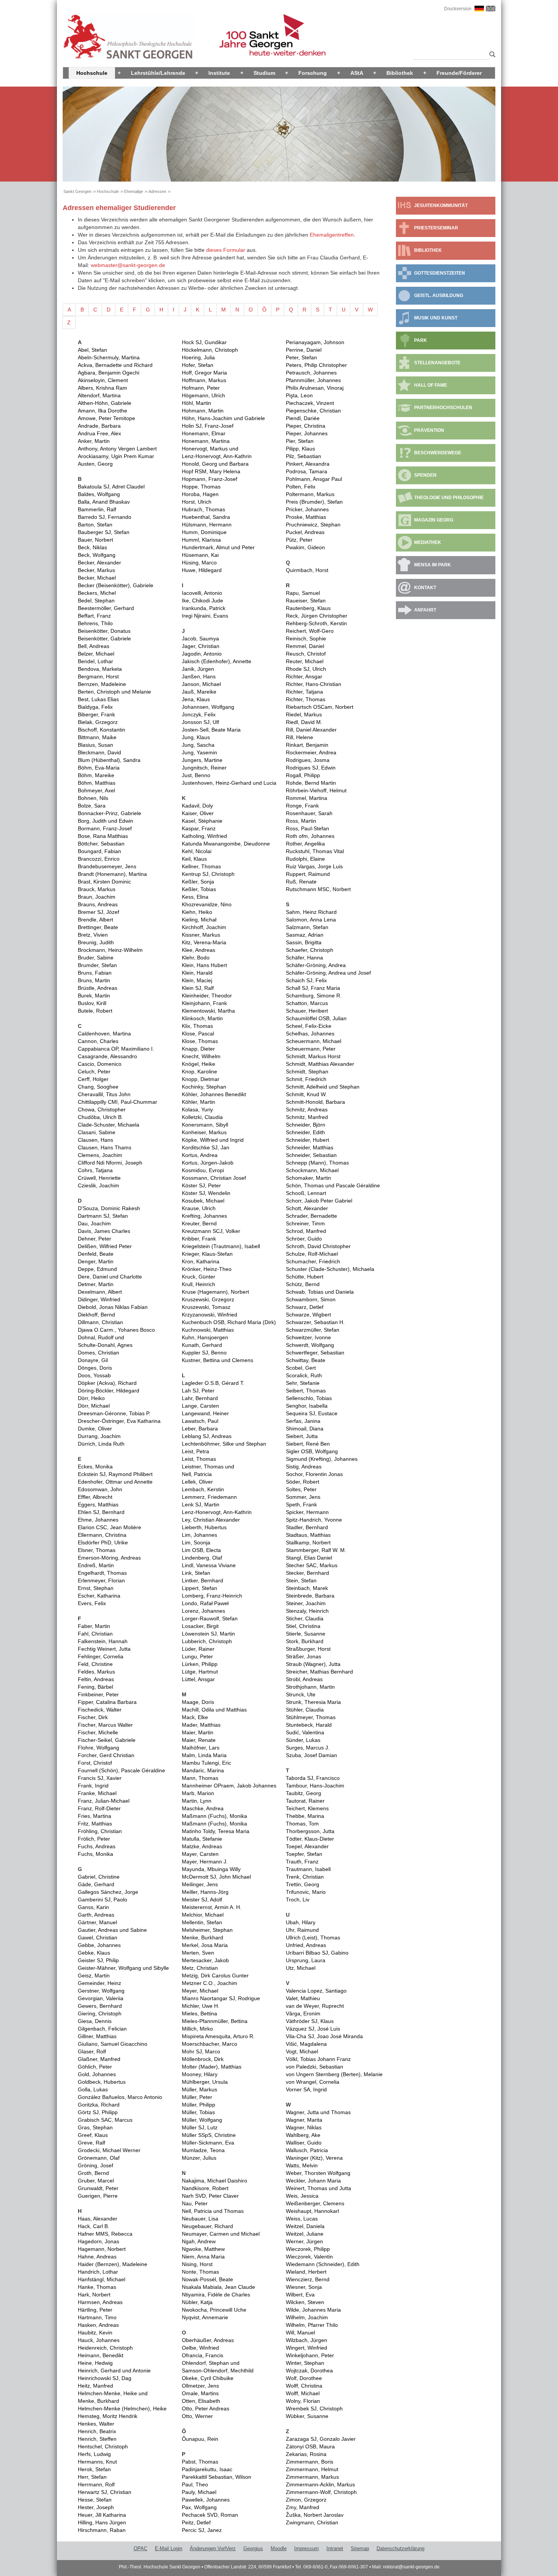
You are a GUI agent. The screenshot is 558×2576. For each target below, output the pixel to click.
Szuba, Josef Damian (311, 1755)
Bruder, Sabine (96, 958)
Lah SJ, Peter (198, 1391)
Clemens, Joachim (100, 1155)
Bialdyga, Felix (95, 707)
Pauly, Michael (199, 2492)
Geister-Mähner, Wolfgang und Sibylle (123, 1968)
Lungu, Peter (197, 1656)
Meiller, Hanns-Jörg (205, 1892)
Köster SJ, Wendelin (206, 1193)
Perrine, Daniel (304, 350)
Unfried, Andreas (306, 1945)
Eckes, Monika (95, 1467)
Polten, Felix (301, 487)
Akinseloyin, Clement (103, 380)
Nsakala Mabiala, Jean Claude (218, 2287)
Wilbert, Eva (300, 2295)
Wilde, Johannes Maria (313, 2310)
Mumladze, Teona (203, 2150)
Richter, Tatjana (304, 692)
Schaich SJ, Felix (306, 980)
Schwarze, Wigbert (308, 1315)
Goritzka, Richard (99, 2105)
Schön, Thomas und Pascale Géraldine (333, 1185)
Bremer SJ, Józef (99, 912)
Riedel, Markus (304, 714)
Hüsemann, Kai (200, 555)
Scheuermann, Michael (314, 1041)
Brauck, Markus (97, 889)
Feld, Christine (95, 1664)
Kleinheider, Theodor (207, 996)
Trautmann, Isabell (308, 1869)
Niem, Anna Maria (203, 2257)
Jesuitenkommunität (441, 205)
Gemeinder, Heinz (99, 1983)
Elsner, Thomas (97, 1550)
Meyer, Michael (200, 1991)
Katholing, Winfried (204, 836)
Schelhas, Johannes (310, 1034)
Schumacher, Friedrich (313, 1261)
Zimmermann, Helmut (312, 2469)
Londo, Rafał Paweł (205, 1603)
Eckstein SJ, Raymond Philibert (115, 1474)
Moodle (279, 2548)
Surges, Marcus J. (308, 1748)
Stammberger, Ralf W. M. (316, 1550)
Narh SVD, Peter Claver (210, 2196)
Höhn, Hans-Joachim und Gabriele (223, 418)
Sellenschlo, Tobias (309, 1398)
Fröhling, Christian (100, 1831)
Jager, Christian (201, 646)
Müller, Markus (199, 2089)
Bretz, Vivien (93, 935)
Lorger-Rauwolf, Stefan (210, 1618)
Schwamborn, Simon (311, 1299)
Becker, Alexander (99, 563)
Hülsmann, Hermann (207, 525)
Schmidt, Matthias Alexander (320, 1064)
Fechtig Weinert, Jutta (104, 1649)
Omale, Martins (200, 2393)
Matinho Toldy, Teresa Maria (216, 1831)
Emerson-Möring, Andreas (109, 1558)
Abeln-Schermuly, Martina (109, 357)
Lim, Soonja (196, 1542)
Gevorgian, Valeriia (101, 1998)
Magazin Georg (434, 520)
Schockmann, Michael (312, 1170)
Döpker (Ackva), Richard (107, 1383)
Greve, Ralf (91, 2143)
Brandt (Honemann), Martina (112, 874)
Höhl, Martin (196, 403)
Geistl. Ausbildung (439, 296)
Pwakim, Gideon (305, 547)
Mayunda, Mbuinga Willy (211, 1869)
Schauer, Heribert (307, 1011)
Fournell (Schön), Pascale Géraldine (121, 1770)
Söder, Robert (303, 1482)
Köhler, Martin (199, 1102)
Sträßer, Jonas (303, 1656)
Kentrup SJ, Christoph (208, 874)
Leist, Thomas (199, 1459)
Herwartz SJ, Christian (105, 2492)
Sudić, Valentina (305, 1732)
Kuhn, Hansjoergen (205, 1337)
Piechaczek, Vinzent (310, 403)
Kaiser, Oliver (198, 813)
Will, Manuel (300, 2333)
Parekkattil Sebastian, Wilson (217, 2477)
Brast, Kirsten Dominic (104, 882)
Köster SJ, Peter (201, 1185)
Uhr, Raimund (302, 1930)
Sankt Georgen (77, 191)
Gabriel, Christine (99, 1877)
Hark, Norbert (94, 2295)
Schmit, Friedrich (306, 1079)
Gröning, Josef (95, 2165)
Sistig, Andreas (304, 1467)
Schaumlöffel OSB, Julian (316, 1018)
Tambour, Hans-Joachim (315, 1786)
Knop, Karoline (199, 1071)
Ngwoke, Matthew (203, 2249)
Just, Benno (196, 775)
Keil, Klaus (194, 859)
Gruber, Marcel (96, 2181)
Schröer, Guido (304, 1239)
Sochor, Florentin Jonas (314, 1474)
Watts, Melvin (302, 2165)
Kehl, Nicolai (197, 851)
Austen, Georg (95, 464)
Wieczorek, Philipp (308, 2249)
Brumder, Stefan (97, 965)
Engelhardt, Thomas (102, 1573)
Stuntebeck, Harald (309, 1725)
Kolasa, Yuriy (197, 1109)
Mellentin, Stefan (202, 1922)
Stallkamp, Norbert (308, 1542)
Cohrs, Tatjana (95, 1170)
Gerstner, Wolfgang (101, 1991)
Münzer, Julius (199, 2158)
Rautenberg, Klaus (308, 608)
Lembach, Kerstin (203, 1489)
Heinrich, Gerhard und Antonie (114, 2371)
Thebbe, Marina (305, 1816)
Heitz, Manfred (95, 2386)
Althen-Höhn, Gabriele (105, 403)
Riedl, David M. (304, 722)
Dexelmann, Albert (100, 1292)
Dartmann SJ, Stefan (103, 1216)
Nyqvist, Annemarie (205, 2317)
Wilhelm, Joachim (307, 2317)
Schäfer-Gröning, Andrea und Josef (328, 973)
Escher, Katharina (99, 1596)
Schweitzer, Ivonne (308, 1337)
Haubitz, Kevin (95, 2333)
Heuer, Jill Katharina (102, 2515)
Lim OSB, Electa (201, 1550)
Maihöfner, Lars (201, 1748)
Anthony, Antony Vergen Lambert (117, 449)
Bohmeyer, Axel (96, 790)
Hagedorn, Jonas (99, 2241)
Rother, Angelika (305, 844)
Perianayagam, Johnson (315, 342)
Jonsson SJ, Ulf (200, 722)
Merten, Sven (198, 1953)
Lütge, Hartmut (200, 1672)
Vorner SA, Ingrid (306, 2089)
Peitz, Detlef (196, 2522)
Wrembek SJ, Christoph (314, 2408)
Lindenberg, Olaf (202, 1558)
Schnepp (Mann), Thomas (317, 1163)
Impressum (307, 2548)
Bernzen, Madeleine (102, 684)
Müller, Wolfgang (202, 2120)
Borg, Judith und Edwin (106, 821)
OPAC (140, 2548)
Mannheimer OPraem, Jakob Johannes (229, 1786)
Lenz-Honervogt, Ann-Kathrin (217, 1512)
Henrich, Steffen (97, 2439)
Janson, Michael (201, 684)
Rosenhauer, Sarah (309, 813)
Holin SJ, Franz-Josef (208, 426)
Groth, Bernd (93, 2173)
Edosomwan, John (100, 1489)
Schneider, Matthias (310, 1147)
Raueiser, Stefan (306, 601)
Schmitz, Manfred (307, 1117)
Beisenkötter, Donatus (104, 631)
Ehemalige (134, 191)
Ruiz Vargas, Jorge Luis (314, 866)
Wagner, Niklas (304, 2127)
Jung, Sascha (198, 745)
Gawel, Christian (98, 1938)
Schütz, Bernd (303, 1284)
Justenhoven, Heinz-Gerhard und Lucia (229, 783)
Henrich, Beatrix (97, 2431)
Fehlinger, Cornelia (101, 1656)
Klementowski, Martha (208, 1011)
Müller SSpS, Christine (209, 2135)
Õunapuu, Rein (200, 2439)
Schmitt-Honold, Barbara (315, 1102)
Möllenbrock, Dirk (203, 2059)
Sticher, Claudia (305, 1618)
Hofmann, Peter (201, 388)
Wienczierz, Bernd (308, 2279)
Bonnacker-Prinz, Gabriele (110, 813)
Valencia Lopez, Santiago (316, 1991)
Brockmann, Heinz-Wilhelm (110, 950)
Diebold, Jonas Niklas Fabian (113, 1307)
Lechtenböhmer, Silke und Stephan (224, 1444)
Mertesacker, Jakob (205, 1960)
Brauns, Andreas (98, 904)
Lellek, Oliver (197, 1482)
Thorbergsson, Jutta (310, 1831)
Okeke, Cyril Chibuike (208, 2378)
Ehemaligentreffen (332, 235)
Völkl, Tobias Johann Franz (318, 2059)
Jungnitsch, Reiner (204, 768)
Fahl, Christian (95, 1634)
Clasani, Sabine (97, 1132)
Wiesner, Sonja (304, 2287)
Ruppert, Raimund (308, 874)
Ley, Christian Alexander (211, 1520)
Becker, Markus (96, 570)
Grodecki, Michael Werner (109, 2150)
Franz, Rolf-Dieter (99, 1808)
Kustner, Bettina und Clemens (218, 1360)
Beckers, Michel (97, 593)
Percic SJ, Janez (202, 2530)
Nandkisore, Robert (205, 2188)
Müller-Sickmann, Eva (208, 2143)
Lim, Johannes (199, 1535)
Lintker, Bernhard (203, 1580)
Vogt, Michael (302, 2051)
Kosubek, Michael (203, 1201)
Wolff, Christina (304, 2386)
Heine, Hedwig (95, 2363)
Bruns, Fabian (95, 973)
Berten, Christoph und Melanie (114, 692)
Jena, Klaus (196, 699)
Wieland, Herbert (306, 2272)
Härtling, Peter (95, 2310)
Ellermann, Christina (102, 1535)
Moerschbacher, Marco (210, 2044)
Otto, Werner (197, 2416)
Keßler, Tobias (199, 889)
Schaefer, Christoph (310, 950)
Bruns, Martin (94, 980)
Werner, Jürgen (304, 2241)
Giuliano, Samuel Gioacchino (113, 2044)
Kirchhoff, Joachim (204, 927)
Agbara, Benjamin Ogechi (109, 373)
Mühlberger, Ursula (205, 2082)
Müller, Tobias (198, 2112)
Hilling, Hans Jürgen (102, 2522)
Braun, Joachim (97, 897)
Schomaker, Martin (308, 1178)
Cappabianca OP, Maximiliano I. (116, 1049)
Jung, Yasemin (199, 752)
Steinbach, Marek (307, 1588)
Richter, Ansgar (304, 676)
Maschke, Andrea (203, 1808)
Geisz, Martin (94, 1975)
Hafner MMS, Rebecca (105, 2234)
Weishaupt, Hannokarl (312, 2211)
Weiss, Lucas (302, 2219)
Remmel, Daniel (305, 646)
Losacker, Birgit (200, 1626)
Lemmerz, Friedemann (209, 1497)
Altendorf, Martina (99, 395)
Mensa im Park (433, 565)
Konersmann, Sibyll (205, 1125)
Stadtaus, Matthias (308, 1535)
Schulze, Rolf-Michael (312, 1254)
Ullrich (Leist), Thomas (313, 1938)
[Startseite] (128, 37)
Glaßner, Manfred (99, 2059)
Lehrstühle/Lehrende (158, 73)
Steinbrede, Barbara (310, 1596)
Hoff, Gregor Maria (204, 373)
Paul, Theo (195, 2484)
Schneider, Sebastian (311, 1155)
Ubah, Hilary (301, 1922)
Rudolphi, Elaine (305, 859)
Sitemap (360, 2548)
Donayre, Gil (93, 1360)
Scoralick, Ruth (304, 1375)
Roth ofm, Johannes (310, 836)
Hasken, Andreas (98, 2325)
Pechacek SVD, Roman (210, 2515)
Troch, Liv (298, 1900)
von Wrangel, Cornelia (313, 2082)
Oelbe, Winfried (200, 2348)
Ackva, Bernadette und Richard (115, 365)
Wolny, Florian (303, 2401)
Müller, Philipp (199, 2105)
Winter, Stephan (305, 2363)
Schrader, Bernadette (311, 1216)
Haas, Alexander (98, 2219)
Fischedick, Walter (100, 1710)
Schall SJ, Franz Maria (313, 988)
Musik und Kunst (436, 318)
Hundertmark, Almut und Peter (218, 547)
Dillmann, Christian (100, 1322)
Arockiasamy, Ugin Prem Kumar (116, 456)
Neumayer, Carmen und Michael (221, 2234)
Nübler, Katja (197, 2302)
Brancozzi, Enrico (99, 859)
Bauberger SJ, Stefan (104, 532)
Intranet (335, 2548)
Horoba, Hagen (200, 494)
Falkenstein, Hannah (103, 1641)
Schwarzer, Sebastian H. (315, 1322)
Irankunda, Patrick (204, 608)
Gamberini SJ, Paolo (102, 1900)
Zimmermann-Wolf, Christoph (321, 2492)
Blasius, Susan (95, 745)
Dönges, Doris (95, 1368)
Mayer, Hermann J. (205, 1862)
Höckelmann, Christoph (210, 350)
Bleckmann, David (99, 752)
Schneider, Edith (305, 1132)
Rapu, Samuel (303, 593)
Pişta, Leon (299, 395)
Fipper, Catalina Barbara (107, 1702)
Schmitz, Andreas (307, 1109)
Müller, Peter (197, 2097)
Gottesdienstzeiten (440, 273)
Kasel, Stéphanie (202, 821)
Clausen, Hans (95, 1140)
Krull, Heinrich (199, 1284)
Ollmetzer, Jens (200, 2386)
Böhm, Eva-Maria (99, 768)
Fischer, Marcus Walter (105, 1725)
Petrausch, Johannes (311, 373)
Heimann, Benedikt (101, 2355)
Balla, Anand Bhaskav (104, 502)
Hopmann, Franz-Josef (210, 479)
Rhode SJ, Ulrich (306, 669)
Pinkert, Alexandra (308, 464)
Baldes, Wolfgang (99, 494)
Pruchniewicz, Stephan (313, 525)
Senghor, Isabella (307, 1406)
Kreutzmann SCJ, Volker (211, 1231)
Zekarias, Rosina (306, 2454)
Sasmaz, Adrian (305, 935)
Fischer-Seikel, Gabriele (107, 1740)
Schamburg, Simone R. (314, 996)
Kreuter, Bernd (199, 1223)
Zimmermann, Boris (310, 2462)
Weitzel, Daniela (305, 2226)
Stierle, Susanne (306, 1634)
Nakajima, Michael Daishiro (214, 2181)
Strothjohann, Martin (310, 1687)
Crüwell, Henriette (99, 1178)
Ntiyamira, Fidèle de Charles (216, 2295)
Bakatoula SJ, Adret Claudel (111, 487)
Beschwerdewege (438, 453)
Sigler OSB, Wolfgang (312, 1451)
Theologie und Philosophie (449, 498)
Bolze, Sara (92, 806)
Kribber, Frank (199, 1239)
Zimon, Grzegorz (306, 2500)
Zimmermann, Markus (312, 2477)
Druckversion (458, 9)
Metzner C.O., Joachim (210, 1983)
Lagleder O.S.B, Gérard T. (213, 1383)
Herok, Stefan (94, 2469)
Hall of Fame (431, 385)
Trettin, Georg (303, 1884)
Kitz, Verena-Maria (204, 942)
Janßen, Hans (199, 676)
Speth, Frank (301, 1505)
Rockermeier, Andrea (311, 752)
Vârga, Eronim (303, 2013)
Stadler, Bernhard (307, 1527)
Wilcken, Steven (305, 2302)
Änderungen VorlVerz (213, 2548)
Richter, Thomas (306, 699)
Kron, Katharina (201, 1261)
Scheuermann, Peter (311, 1049)
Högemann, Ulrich (203, 395)
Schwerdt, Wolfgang (310, 1345)
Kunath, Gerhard (202, 1345)
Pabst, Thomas (200, 2462)
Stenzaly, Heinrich (307, 1611)
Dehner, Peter (95, 1239)
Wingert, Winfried (307, 2348)
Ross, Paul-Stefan (307, 828)
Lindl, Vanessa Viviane (209, 1565)
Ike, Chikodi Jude (203, 601)
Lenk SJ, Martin (201, 1505)
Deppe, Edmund (97, 1269)
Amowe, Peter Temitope (106, 418)
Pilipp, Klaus (300, 449)
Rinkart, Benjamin (307, 745)
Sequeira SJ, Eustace (312, 1413)
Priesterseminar (436, 228)
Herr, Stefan (92, 2477)
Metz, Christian (200, 1968)
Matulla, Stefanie (202, 1839)
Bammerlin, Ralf (97, 509)
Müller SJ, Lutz (200, 2127)
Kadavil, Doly (197, 806)
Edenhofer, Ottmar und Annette (115, 1482)
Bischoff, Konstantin (102, 730)
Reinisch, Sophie (306, 638)
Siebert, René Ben (308, 1444)
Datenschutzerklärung (400, 2548)
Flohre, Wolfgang (99, 1748)
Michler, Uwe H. (201, 2006)
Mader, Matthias (201, 1725)
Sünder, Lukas (303, 1740)
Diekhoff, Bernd (96, 1315)
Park (421, 340)
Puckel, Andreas (305, 532)
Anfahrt (425, 610)
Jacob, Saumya (200, 638)
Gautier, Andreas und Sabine (112, 1930)
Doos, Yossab (94, 1375)
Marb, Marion (198, 1793)
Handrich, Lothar (98, 2272)
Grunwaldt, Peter (98, 2188)
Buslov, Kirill (92, 1003)
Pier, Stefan (300, 441)
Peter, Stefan (301, 357)
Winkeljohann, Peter (310, 2355)
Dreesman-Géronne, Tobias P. (114, 1413)
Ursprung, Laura (306, 1960)
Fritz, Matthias (95, 1824)
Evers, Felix (92, 1603)
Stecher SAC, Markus (312, 1565)
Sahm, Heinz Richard (311, 912)
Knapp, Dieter (198, 1049)
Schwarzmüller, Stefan (313, 1330)
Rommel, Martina (307, 798)
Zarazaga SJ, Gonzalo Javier (321, 2439)
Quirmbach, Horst (307, 570)
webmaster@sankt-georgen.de (128, 265)
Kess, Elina (195, 897)
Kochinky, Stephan (204, 1087)
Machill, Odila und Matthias (214, 1710)
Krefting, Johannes (204, 1216)
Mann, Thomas (200, 1778)
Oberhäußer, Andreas (208, 2340)
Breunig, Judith (96, 942)
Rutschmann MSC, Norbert (318, 889)
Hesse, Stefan (95, 2500)
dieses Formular (226, 250)
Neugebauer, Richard (207, 2226)
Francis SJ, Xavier (100, 1778)
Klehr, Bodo (196, 958)
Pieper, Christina (306, 426)
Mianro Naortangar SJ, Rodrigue (221, 1998)
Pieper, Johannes (307, 433)
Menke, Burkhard (203, 1938)
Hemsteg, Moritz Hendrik (108, 2416)
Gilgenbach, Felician (102, 2029)
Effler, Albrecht (95, 1497)
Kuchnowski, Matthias (208, 1330)
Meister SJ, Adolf (202, 1900)
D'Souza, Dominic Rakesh (109, 1208)
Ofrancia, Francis (203, 2355)
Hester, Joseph (96, 2507)
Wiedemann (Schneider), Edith (323, 2264)
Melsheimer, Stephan (207, 1930)
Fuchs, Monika (95, 1854)
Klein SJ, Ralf (198, 988)
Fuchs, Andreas (97, 1846)
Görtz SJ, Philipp (98, 2112)
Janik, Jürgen (198, 669)
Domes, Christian (99, 1353)
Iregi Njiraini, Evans (205, 616)
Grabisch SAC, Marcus (105, 2120)
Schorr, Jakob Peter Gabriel (319, 1201)
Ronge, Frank (302, 806)
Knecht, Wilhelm (201, 1056)
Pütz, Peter (299, 540)
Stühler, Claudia (305, 1710)
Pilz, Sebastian (303, 456)
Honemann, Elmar (204, 433)
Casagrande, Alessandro (107, 1056)
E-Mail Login (169, 2548)
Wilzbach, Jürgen (307, 2340)
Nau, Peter (195, 2203)
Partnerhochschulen (443, 408)
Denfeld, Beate (96, 1254)
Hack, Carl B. (94, 2226)
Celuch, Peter (94, 1071)
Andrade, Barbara (99, 426)
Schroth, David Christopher (318, 1246)
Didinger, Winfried (99, 1299)
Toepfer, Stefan (304, 1854)
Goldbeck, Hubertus (102, 2082)
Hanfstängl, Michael (102, 2279)
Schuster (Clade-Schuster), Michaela (330, 1269)
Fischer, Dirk (93, 1717)
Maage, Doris (198, 1702)
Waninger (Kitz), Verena (314, 2158)
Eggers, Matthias (98, 1505)
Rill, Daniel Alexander (311, 730)
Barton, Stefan (95, 525)
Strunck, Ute (301, 1694)
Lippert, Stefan (199, 1588)
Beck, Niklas (92, 547)
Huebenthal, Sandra (206, 517)
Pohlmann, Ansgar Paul (314, 479)
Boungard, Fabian (99, 851)
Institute (219, 73)
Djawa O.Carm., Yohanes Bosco (116, 1330)
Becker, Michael (97, 578)
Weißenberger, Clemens (315, 2203)
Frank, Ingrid (93, 1786)
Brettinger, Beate (98, 927)
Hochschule (92, 73)
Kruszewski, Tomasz (206, 1307)
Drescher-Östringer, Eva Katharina (119, 1421)
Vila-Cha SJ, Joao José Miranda (324, 2036)
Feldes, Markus (96, 1672)
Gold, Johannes (97, 2074)
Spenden (425, 475)
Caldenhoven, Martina (104, 1034)
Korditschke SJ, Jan (206, 1147)
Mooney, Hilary (200, 2074)
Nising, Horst (197, 2264)
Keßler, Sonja (198, 882)
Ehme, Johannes (98, 1520)
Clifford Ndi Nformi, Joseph (110, 1163)
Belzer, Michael (96, 654)
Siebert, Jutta (302, 1436)
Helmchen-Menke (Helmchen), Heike (122, 2408)
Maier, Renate (199, 1740)
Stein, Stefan (301, 1580)
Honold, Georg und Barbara (215, 464)
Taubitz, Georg (303, 1793)
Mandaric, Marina (203, 1770)
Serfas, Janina (303, 1421)
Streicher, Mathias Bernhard (319, 1672)
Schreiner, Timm (305, 1223)
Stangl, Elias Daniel (309, 1558)
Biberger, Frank (96, 714)
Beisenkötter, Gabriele (104, 638)
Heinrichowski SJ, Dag (105, 2378)
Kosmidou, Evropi (203, 1170)
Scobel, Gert (301, 1368)
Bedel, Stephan (96, 601)
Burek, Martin (94, 996)
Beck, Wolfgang (97, 555)
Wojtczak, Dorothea (309, 2371)
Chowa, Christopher (102, 1109)
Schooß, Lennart (306, 1193)
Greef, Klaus (93, 2135)
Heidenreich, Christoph (105, 2348)
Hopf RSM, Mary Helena (211, 471)
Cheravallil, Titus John (104, 1094)
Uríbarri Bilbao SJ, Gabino (317, 1953)
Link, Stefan (196, 1573)
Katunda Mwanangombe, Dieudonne (226, 844)
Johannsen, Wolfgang (208, 707)
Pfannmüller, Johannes (313, 380)
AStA (357, 73)
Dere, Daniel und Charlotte (110, 1277)
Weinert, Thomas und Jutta (318, 2188)
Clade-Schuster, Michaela (109, 1125)
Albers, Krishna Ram (102, 388)
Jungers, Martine (202, 760)
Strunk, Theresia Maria (313, 1702)
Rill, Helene (299, 737)
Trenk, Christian (305, 1877)
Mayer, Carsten (200, 1854)
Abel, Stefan (92, 350)
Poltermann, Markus (310, 494)
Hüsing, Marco (199, 563)
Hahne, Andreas (97, 2257)
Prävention (429, 430)
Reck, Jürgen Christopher (317, 616)
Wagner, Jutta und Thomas (318, 2112)
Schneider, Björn (306, 1125)
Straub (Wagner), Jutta (313, 1664)
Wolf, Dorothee (304, 2378)
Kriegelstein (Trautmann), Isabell (221, 1246)
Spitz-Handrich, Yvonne (314, 1520)
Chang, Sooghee (98, 1087)
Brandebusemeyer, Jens (107, 866)
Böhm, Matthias (97, 783)
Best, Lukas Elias (98, 699)
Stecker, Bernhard (307, 1573)
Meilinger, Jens (200, 1884)
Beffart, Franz (94, 616)
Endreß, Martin (96, 1565)
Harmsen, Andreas (100, 2302)
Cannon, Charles (98, 1041)
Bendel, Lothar (95, 661)
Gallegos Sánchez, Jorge (108, 1892)
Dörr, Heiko (91, 1398)
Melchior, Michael (203, 1915)
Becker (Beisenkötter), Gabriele (116, 585)
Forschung (313, 73)
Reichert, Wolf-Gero (310, 631)
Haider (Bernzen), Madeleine (113, 2264)
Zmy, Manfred (303, 2507)
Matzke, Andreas (202, 1846)
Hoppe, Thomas (201, 487)
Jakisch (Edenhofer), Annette (217, 661)
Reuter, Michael (305, 661)
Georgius (253, 2548)
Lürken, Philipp (200, 1664)
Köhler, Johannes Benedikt (214, 1094)
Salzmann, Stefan (307, 927)
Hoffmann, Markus (204, 380)
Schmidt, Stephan (307, 1071)
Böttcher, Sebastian (101, 844)
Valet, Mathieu (303, 1998)
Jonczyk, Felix (199, 714)
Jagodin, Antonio (202, 654)
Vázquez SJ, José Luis (313, 2029)
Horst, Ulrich (197, 502)
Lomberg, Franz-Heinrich (212, 1596)
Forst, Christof (95, 1763)
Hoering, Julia (198, 357)
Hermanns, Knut (97, 2462)
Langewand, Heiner (205, 1413)
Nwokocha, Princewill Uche (214, 2310)
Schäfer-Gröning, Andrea (316, 965)
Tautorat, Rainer (305, 1801)
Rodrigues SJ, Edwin (311, 768)
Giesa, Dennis (95, 2021)
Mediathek (428, 542)
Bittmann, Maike (97, 737)
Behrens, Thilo (95, 623)
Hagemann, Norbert (102, 2249)
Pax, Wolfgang (199, 2507)
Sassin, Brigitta (304, 942)
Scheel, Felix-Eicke (309, 1026)
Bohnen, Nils (93, 798)
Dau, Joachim (94, 1223)
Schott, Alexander (307, 1208)
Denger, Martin (96, 1261)
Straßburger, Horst (308, 1649)
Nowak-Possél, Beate (207, 2279)
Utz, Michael (301, 1968)
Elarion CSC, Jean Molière (110, 1527)
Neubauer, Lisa (200, 2219)
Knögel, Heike (199, 1064)
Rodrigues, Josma (308, 760)
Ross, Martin (301, 821)
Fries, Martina (95, 1816)
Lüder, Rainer (198, 1649)
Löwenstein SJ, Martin (208, 1634)
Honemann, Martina (206, 441)
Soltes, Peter (301, 1489)
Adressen (157, 191)
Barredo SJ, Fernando (105, 517)
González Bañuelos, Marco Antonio (120, 2097)
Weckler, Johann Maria (313, 2181)
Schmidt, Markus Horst (313, 1056)
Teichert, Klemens (307, 1808)
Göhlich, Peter (95, 2067)
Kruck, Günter (199, 1277)
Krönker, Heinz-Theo (207, 1269)
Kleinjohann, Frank (204, 1003)
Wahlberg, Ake (303, 2135)
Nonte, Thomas (200, 2272)
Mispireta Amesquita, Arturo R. (218, 2036)
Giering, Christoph (100, 2013)
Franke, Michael (97, 1793)
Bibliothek (400, 73)
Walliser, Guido (304, 2143)
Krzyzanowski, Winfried (210, 1315)
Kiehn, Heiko (197, 912)
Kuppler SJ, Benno (204, 1353)
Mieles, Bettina (199, 2013)
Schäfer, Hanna (304, 958)
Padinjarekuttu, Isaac (207, 2469)
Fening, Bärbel (95, 1687)
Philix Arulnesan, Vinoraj (315, 388)
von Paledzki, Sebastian (314, 2067)
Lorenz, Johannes (203, 1611)
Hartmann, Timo (97, 2317)
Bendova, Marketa (100, 669)
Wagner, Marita (304, 2120)
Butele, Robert (95, 1011)
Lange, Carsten (200, 1406)
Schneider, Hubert (307, 1140)
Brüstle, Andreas (98, 988)
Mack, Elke (195, 1717)
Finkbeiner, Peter (98, 1694)
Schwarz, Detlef (305, 1307)
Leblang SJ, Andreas (207, 1436)
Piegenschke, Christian (313, 411)
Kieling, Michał (199, 920)
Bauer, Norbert (95, 540)
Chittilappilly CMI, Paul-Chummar (117, 1102)
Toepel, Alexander (307, 1846)
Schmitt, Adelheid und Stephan (323, 1087)
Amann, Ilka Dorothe (102, 411)
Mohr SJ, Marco (201, 2051)
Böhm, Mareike (96, 775)
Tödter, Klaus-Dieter (310, 1839)
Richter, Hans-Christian (314, 684)
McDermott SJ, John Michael (216, 1877)
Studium (264, 73)
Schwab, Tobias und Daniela (320, 1292)
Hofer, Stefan (198, 365)
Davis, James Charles (104, 1231)
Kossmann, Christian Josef (214, 1178)
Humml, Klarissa (201, 540)
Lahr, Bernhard (200, 1398)
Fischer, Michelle (98, 1732)
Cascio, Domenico (100, 1064)
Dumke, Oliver (95, 1429)
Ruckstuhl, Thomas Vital (315, 851)
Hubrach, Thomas (203, 509)
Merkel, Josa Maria (205, 1945)
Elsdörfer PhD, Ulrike (103, 1542)
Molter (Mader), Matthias (212, 2067)
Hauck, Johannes (99, 2340)
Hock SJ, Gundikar (204, 342)
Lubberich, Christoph (207, 1641)
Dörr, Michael (94, 1406)
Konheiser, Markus (204, 1132)
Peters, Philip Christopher (316, 365)
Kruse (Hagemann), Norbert (215, 1292)
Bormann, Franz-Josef (105, 828)
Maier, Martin (198, 1732)
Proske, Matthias (306, 517)
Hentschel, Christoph (103, 2446)
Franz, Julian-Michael (104, 1801)
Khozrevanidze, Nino (207, 904)
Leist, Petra (195, 1451)
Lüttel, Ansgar (198, 1679)
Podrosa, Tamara (307, 471)
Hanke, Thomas (97, 2287)
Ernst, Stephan (96, 1588)
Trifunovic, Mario (306, 1892)
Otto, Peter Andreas (206, 2408)
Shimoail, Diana (305, 1429)
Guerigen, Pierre (98, 2196)
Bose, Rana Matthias (103, 836)
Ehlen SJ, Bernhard (101, 1512)
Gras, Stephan (95, 2127)
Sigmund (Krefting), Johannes (322, 1459)
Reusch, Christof (306, 654)
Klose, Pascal (198, 1034)
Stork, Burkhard (305, 1641)
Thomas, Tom (302, 1824)
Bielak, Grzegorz (98, 722)
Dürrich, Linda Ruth (101, 1444)
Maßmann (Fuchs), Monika (214, 1816)
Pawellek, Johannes (206, 2500)
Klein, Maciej (197, 980)
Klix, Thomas (197, 1026)
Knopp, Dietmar (201, 1079)
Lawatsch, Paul (200, 1421)
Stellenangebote (437, 363)
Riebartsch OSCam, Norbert (320, 707)
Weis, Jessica (302, 2196)
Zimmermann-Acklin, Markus (320, 2484)
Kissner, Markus (201, 935)
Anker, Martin (94, 441)
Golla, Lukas (93, 2089)
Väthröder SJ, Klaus (310, 2021)
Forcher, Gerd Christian (106, 1755)
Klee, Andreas (199, 950)
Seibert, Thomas (306, 1391)
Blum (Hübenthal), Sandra (109, 760)
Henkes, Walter (96, 2424)
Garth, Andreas (96, 1915)
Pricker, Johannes (307, 509)
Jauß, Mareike (199, 692)
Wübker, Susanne (307, 2416)
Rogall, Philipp (303, 775)
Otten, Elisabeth (201, 2401)
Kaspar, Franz (199, 828)
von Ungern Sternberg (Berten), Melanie (334, 2074)
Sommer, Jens (303, 1497)
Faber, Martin (94, 1626)
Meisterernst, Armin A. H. (212, 1907)
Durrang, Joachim (99, 1436)
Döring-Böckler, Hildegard (109, 1391)
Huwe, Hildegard (202, 570)
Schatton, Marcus (307, 1003)
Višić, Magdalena (306, 2044)
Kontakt (425, 588)
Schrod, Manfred (306, 1231)
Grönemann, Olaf (99, 2158)
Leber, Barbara (200, 1429)
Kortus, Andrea (200, 1155)
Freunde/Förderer (459, 73)
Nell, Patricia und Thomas (213, 2211)
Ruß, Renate (301, 882)
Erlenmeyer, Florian (101, 1580)
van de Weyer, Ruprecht (315, 2006)
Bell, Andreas (94, 646)
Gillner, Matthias (97, 2036)
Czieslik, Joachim (99, 1185)
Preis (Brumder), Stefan (314, 502)
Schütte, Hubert (305, 1277)
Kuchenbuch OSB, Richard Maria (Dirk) (229, 1322)
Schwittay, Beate (306, 1360)
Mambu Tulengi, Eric (206, 1763)
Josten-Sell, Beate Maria (211, 730)
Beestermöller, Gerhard (106, 608)
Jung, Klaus (196, 737)
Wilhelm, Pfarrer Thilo (312, 2325)
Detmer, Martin (96, 1284)
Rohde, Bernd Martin (311, 783)
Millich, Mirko (197, 2029)
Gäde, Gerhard (96, 1884)
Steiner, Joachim (306, 1603)
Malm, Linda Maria (204, 1755)
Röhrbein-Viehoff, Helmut (316, 790)
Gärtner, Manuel (97, 1922)
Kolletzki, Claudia (202, 1117)
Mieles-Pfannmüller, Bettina (215, 2021)
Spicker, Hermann (307, 1512)
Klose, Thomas (200, 1041)
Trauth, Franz (302, 1862)
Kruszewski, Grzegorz (208, 1299)
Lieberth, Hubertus (204, 1527)
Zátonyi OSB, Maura (310, 2446)
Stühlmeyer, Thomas (311, 1717)
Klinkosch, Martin (202, 1018)
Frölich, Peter (94, 1839)
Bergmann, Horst (98, 676)
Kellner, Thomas (201, 866)
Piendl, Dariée (303, 418)
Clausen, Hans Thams (105, 1147)
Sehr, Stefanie (303, 1383)
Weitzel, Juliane (305, 2234)
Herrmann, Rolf (96, 2484)
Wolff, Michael (303, 2393)
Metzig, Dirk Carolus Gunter (215, 1975)
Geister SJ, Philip (98, 1960)
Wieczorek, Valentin (309, 2257)
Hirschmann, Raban (102, 2530)
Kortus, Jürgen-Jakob (208, 1163)
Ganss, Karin (93, 1907)
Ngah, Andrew (199, 2241)
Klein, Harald (197, 973)
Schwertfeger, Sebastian (315, 1353)
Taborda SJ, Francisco (313, 1778)
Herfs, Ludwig (94, 2454)
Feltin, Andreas (96, 1679)
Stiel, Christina (303, 1626)
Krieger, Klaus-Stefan (207, 1254)
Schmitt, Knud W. (306, 1094)
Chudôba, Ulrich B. (100, 1117)
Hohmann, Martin (203, 411)
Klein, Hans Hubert (204, 965)
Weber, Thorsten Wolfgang (318, 2173)
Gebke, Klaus (94, 1953)
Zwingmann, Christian (312, 2522)
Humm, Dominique (204, 532)
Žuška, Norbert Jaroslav (315, 2515)
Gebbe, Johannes (99, 1945)
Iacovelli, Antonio (202, 593)
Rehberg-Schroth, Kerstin (316, 623)
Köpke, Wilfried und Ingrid (213, 1140)
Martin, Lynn (197, 1801)
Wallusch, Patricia (307, 2150)
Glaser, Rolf (92, 2051)
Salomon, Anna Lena (311, 920)
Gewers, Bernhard (100, 2006)
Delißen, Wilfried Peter (105, 1246)
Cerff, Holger (93, 1079)
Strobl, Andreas (304, 1679)
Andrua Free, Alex (99, 433)
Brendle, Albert (95, 920)
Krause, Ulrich (199, 1208)
